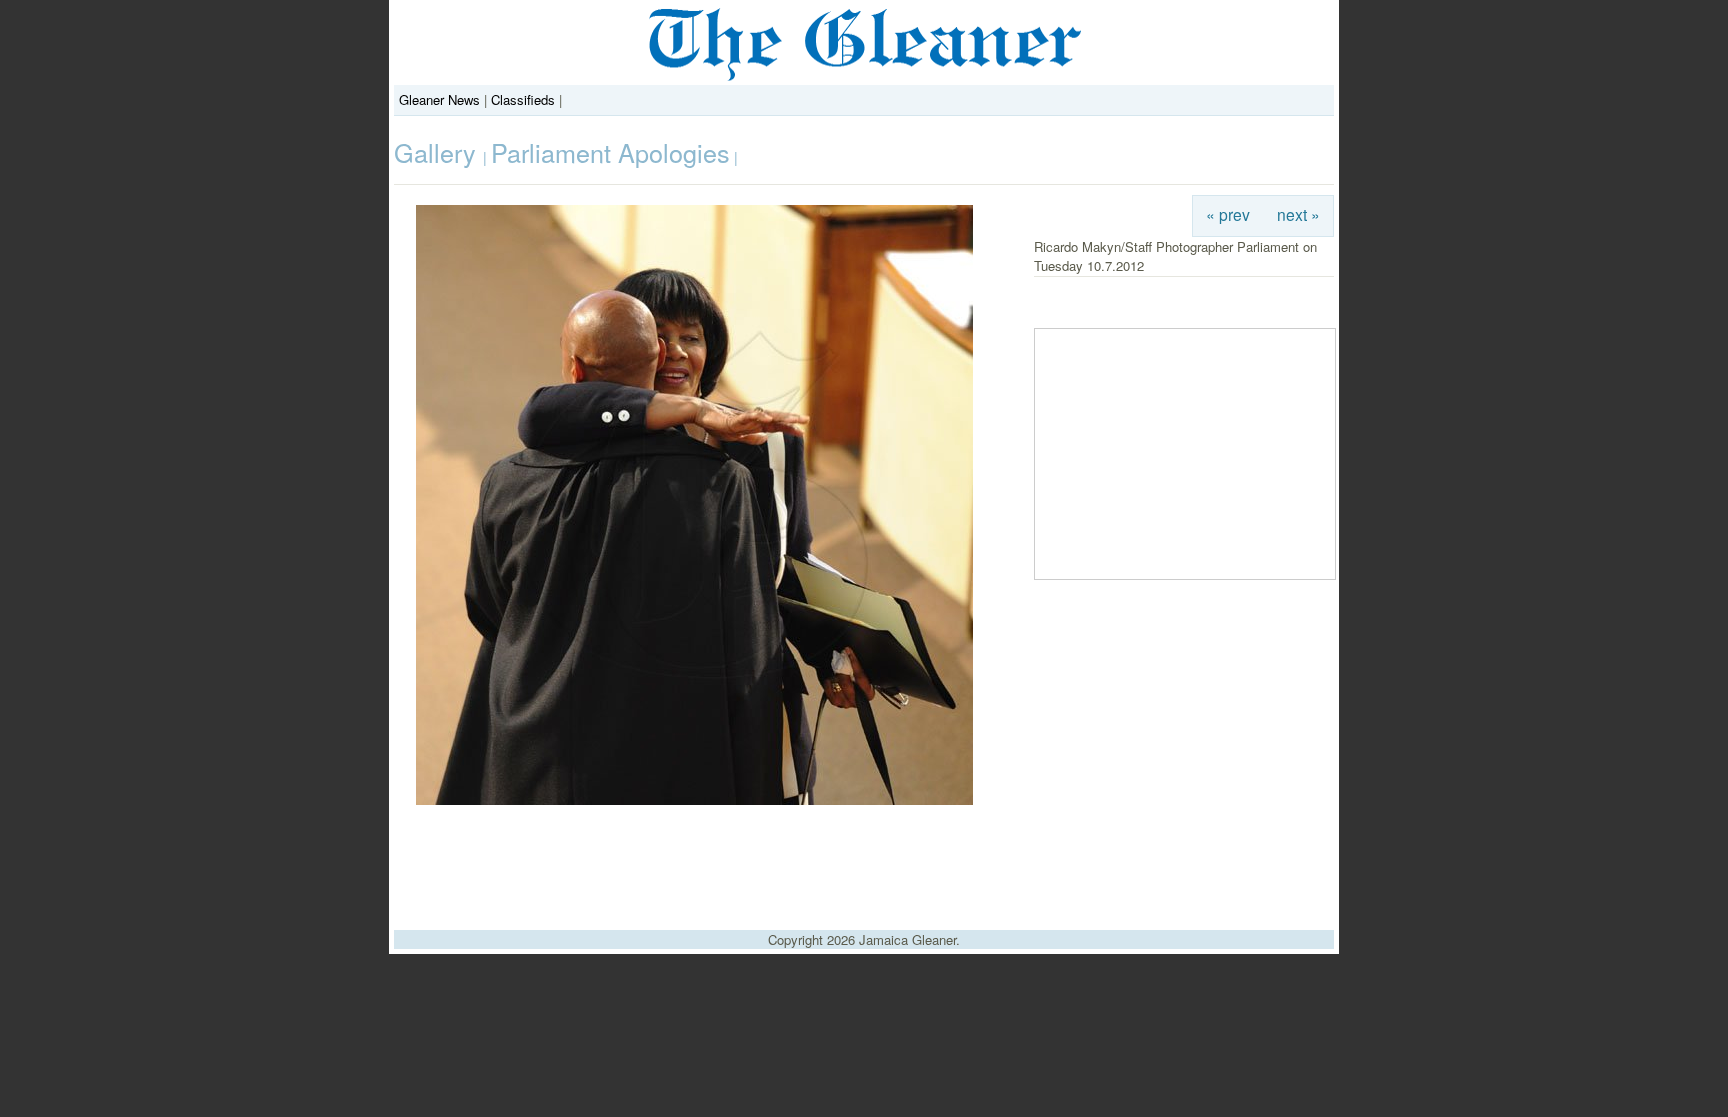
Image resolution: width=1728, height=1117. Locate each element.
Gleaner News (439, 99)
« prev (1228, 214)
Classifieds (523, 99)
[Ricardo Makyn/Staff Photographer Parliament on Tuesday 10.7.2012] (694, 799)
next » (1298, 214)
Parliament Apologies (610, 152)
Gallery (438, 152)
